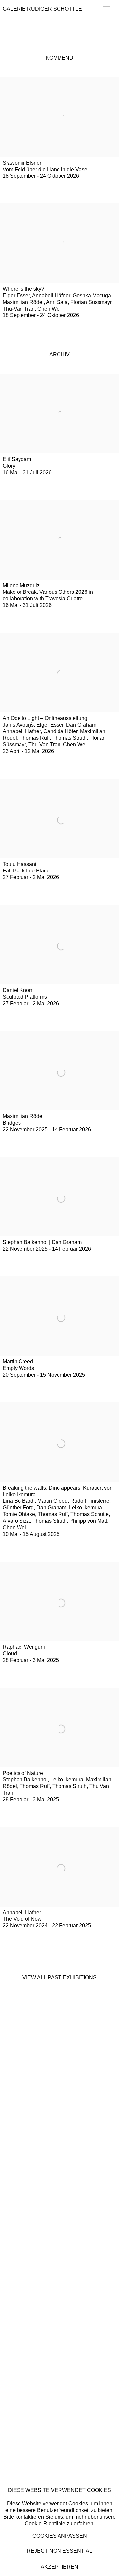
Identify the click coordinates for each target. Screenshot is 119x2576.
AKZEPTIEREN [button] (59, 2567)
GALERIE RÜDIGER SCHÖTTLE (42, 9)
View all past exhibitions (59, 1977)
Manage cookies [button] (59, 2536)
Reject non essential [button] (59, 2551)
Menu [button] (106, 9)
